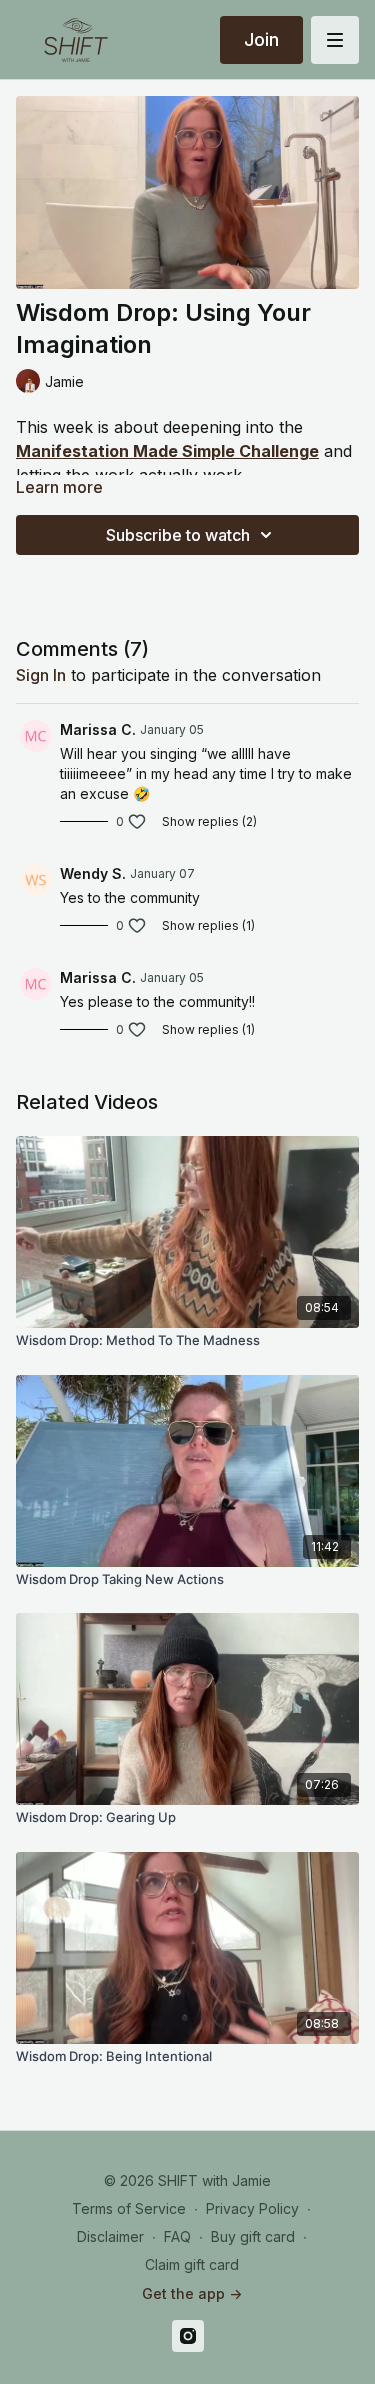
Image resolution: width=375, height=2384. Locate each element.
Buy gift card (253, 2236)
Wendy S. (93, 873)
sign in (41, 675)
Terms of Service (129, 2208)
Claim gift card (192, 2264)
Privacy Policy (252, 2208)
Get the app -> (192, 2293)
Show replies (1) (208, 925)
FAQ (177, 2236)
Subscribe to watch (178, 535)
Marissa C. (98, 729)
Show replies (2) (209, 821)
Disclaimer (110, 2236)
